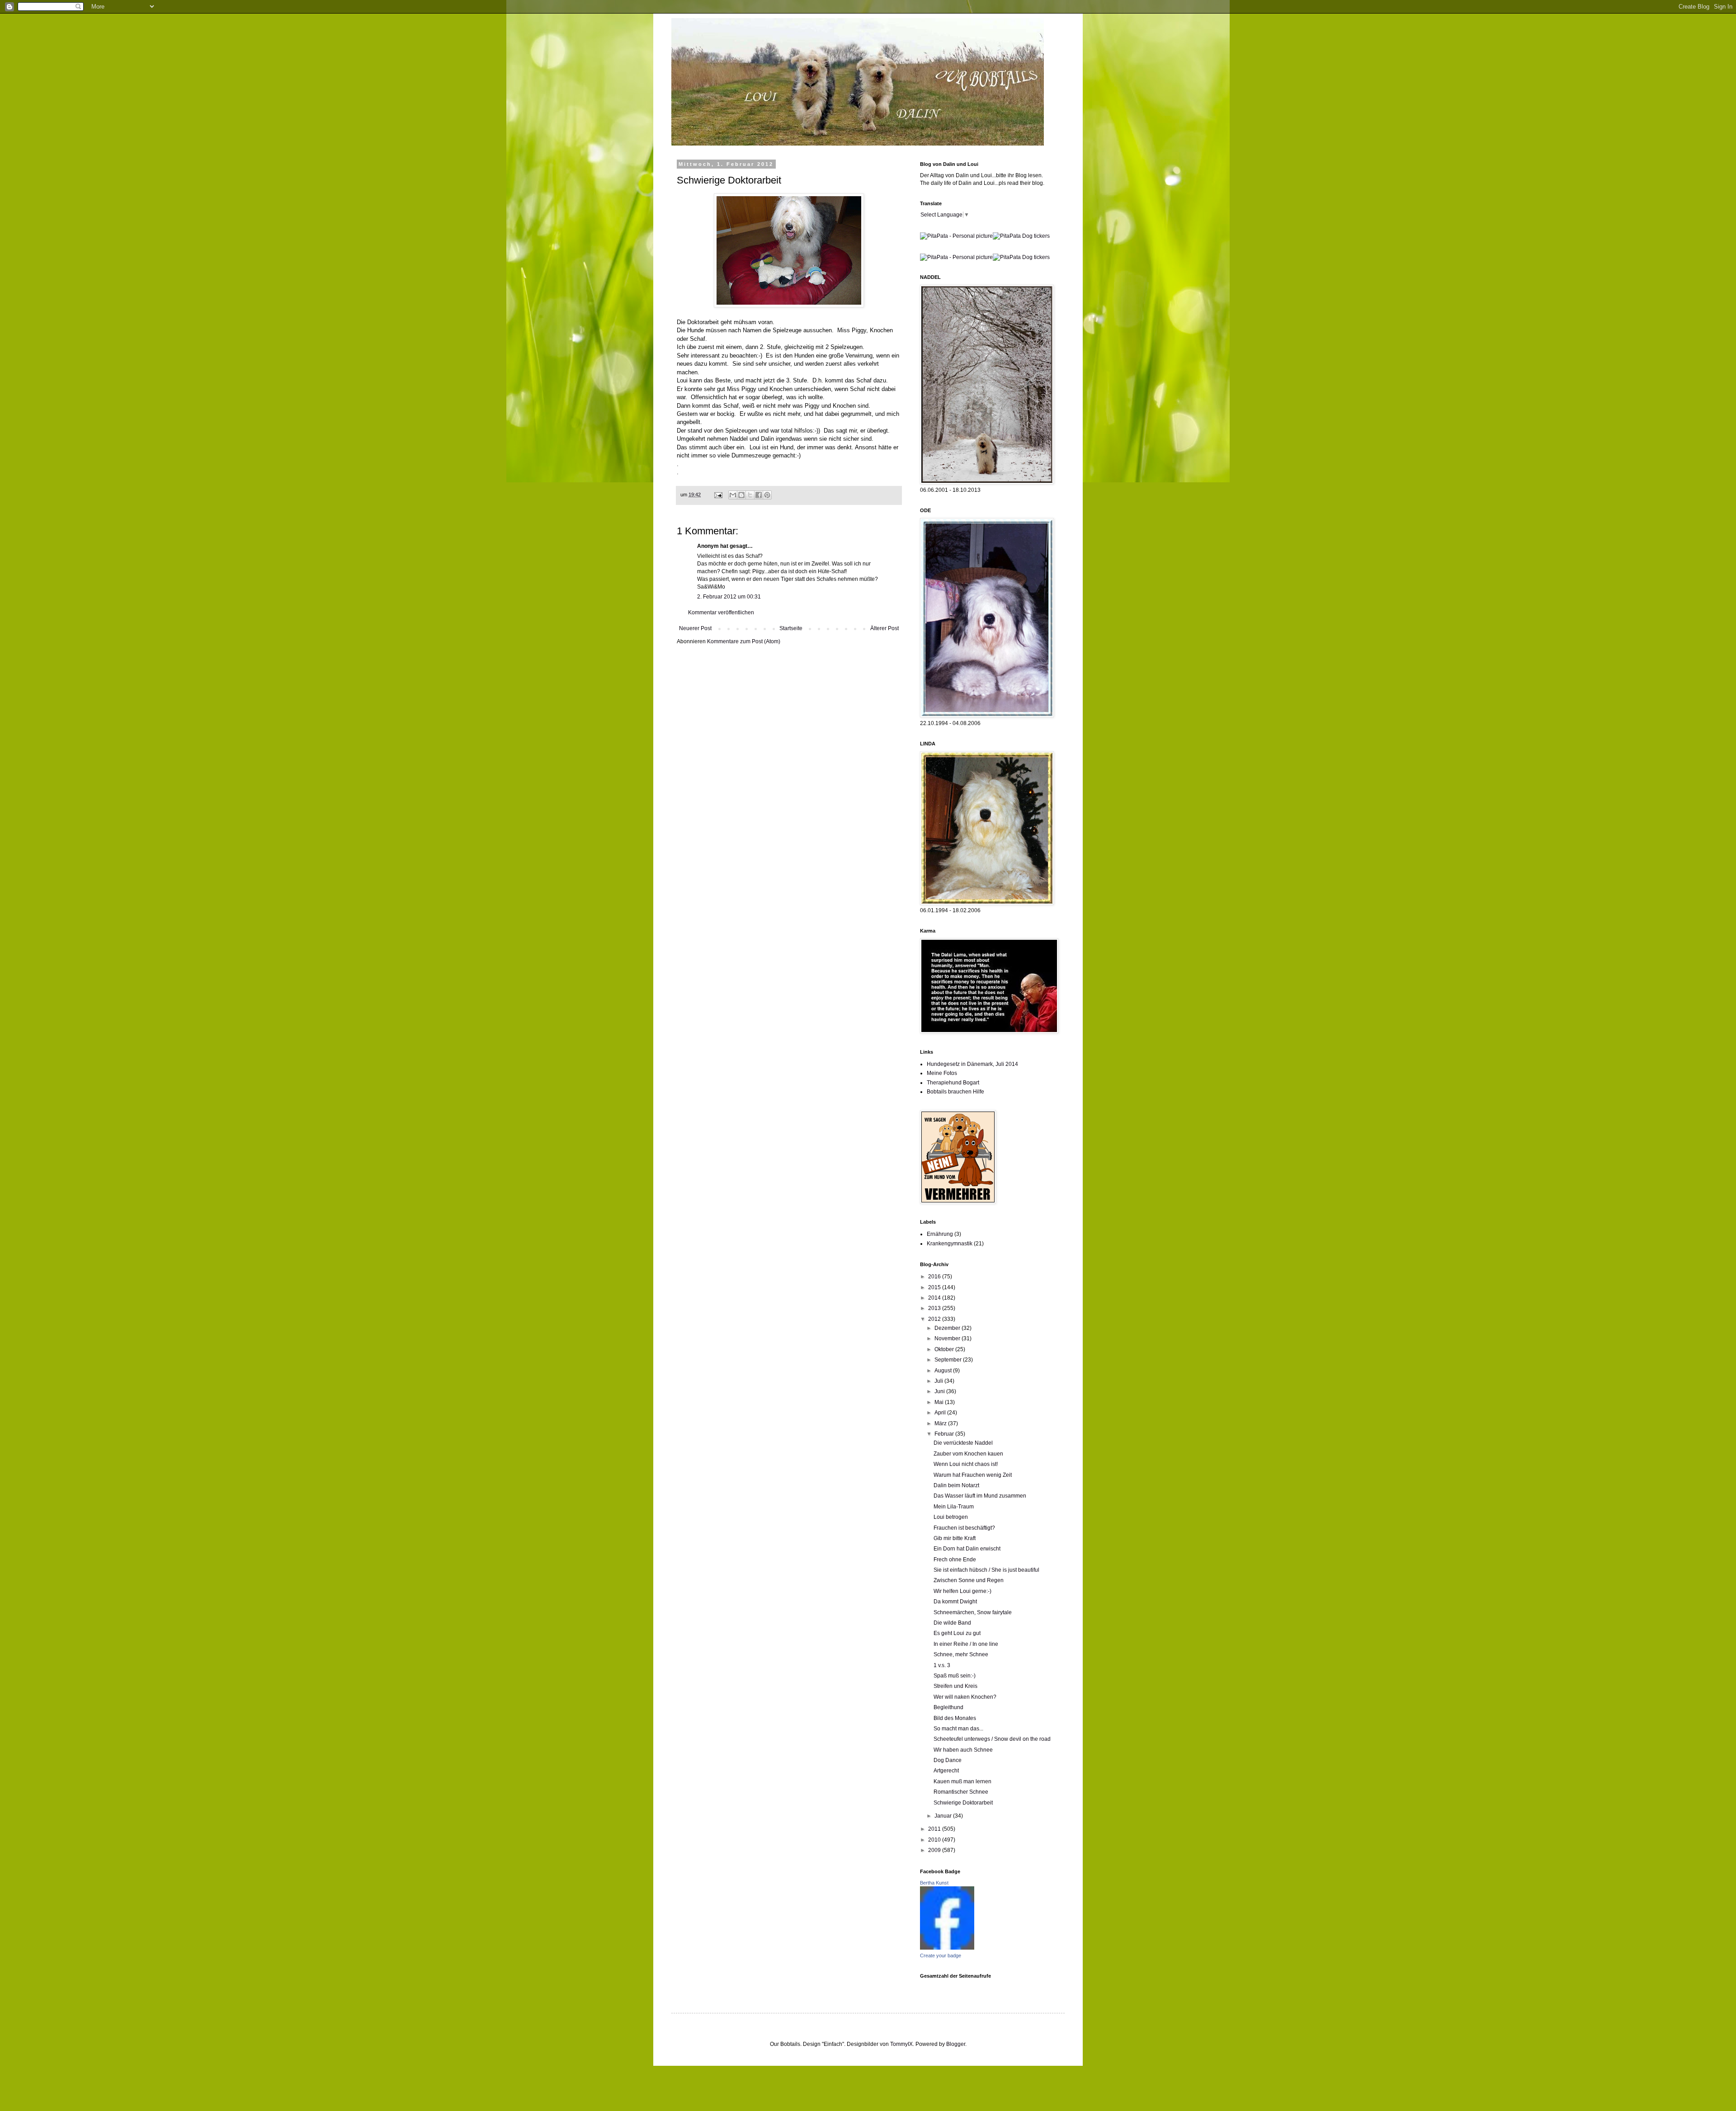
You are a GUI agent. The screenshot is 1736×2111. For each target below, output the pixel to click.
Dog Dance (948, 1760)
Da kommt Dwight (955, 1602)
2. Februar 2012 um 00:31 (729, 597)
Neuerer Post (695, 628)
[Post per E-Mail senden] (718, 495)
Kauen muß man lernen (962, 1781)
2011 (935, 1829)
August (944, 1371)
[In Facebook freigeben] (759, 495)
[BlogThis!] (741, 495)
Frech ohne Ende (955, 1560)
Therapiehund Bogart (953, 1083)
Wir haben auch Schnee (963, 1750)
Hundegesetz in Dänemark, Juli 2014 (972, 1064)
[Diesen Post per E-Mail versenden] (733, 495)
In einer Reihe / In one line (966, 1644)
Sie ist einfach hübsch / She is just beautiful (986, 1570)
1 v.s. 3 (942, 1665)
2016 (935, 1277)
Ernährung (940, 1234)
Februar (945, 1434)
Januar (944, 1816)
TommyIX (901, 2044)
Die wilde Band (952, 1623)
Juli (939, 1381)
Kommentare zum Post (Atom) (744, 641)
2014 (935, 1298)
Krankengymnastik (950, 1244)
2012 (935, 1319)
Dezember (948, 1328)
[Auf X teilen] (750, 495)
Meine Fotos (942, 1073)
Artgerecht (946, 1771)
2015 (935, 1287)
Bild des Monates (955, 1718)
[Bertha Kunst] (947, 1948)
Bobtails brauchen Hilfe (955, 1092)
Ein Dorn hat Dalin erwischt (967, 1549)
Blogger (956, 2044)
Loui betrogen (951, 1517)
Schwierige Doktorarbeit (963, 1803)
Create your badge (941, 1956)
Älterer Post (885, 628)
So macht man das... (958, 1729)
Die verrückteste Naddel (963, 1443)
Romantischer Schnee (961, 1792)
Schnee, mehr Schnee (961, 1654)
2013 (935, 1308)
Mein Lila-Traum (954, 1507)
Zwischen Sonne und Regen (969, 1580)
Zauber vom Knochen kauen (968, 1454)
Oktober (945, 1349)
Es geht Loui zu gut (957, 1633)
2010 (935, 1840)
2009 (935, 1850)
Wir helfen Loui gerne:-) (962, 1591)
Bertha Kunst (934, 1883)
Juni (940, 1391)
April (941, 1413)
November (948, 1338)
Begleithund (948, 1707)
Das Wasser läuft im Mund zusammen (980, 1496)
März (941, 1423)
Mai (940, 1402)
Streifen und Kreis (955, 1686)
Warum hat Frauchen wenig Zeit (973, 1475)
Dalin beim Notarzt (956, 1485)
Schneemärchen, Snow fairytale (973, 1612)
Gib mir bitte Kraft (955, 1538)
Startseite (791, 628)
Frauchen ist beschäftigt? (964, 1528)
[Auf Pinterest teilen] (767, 495)
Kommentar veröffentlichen (721, 613)
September (949, 1360)
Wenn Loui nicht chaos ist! (966, 1464)
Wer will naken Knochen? (965, 1697)
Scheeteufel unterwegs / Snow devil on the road (992, 1739)
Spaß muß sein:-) (955, 1676)
